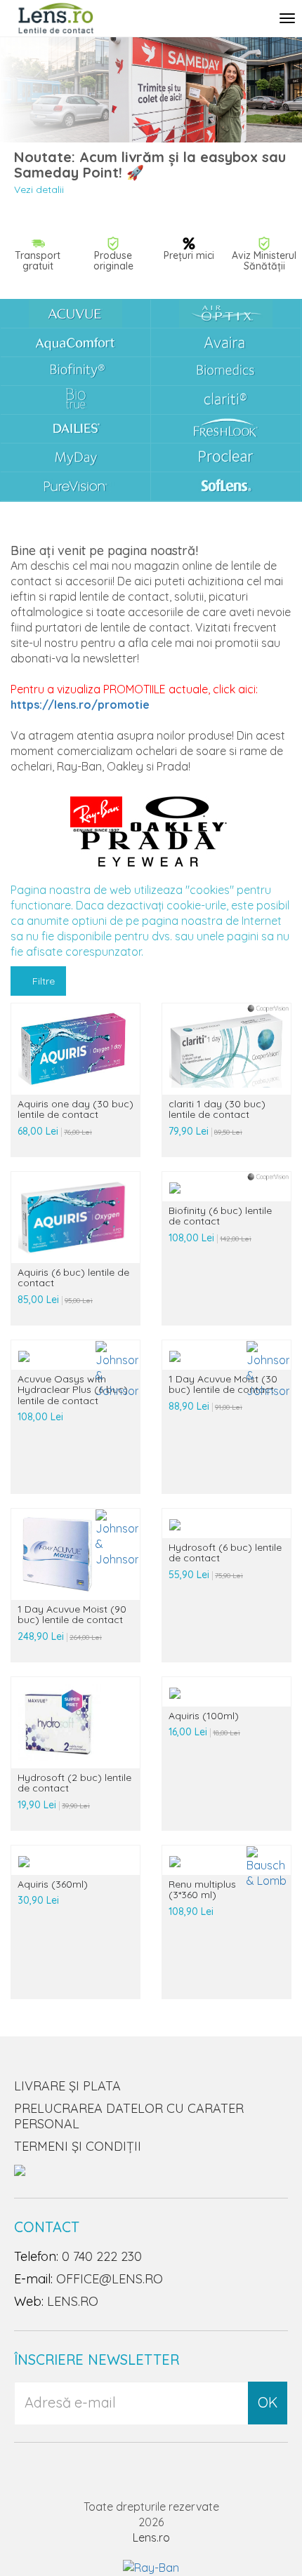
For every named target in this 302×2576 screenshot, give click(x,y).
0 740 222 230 (102, 2256)
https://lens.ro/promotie (80, 705)
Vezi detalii (39, 189)
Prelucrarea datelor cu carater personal (129, 2116)
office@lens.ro (110, 2279)
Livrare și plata (67, 2086)
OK (268, 2402)
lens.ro (73, 2301)
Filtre (42, 981)
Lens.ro (151, 2537)
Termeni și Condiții (78, 2146)
